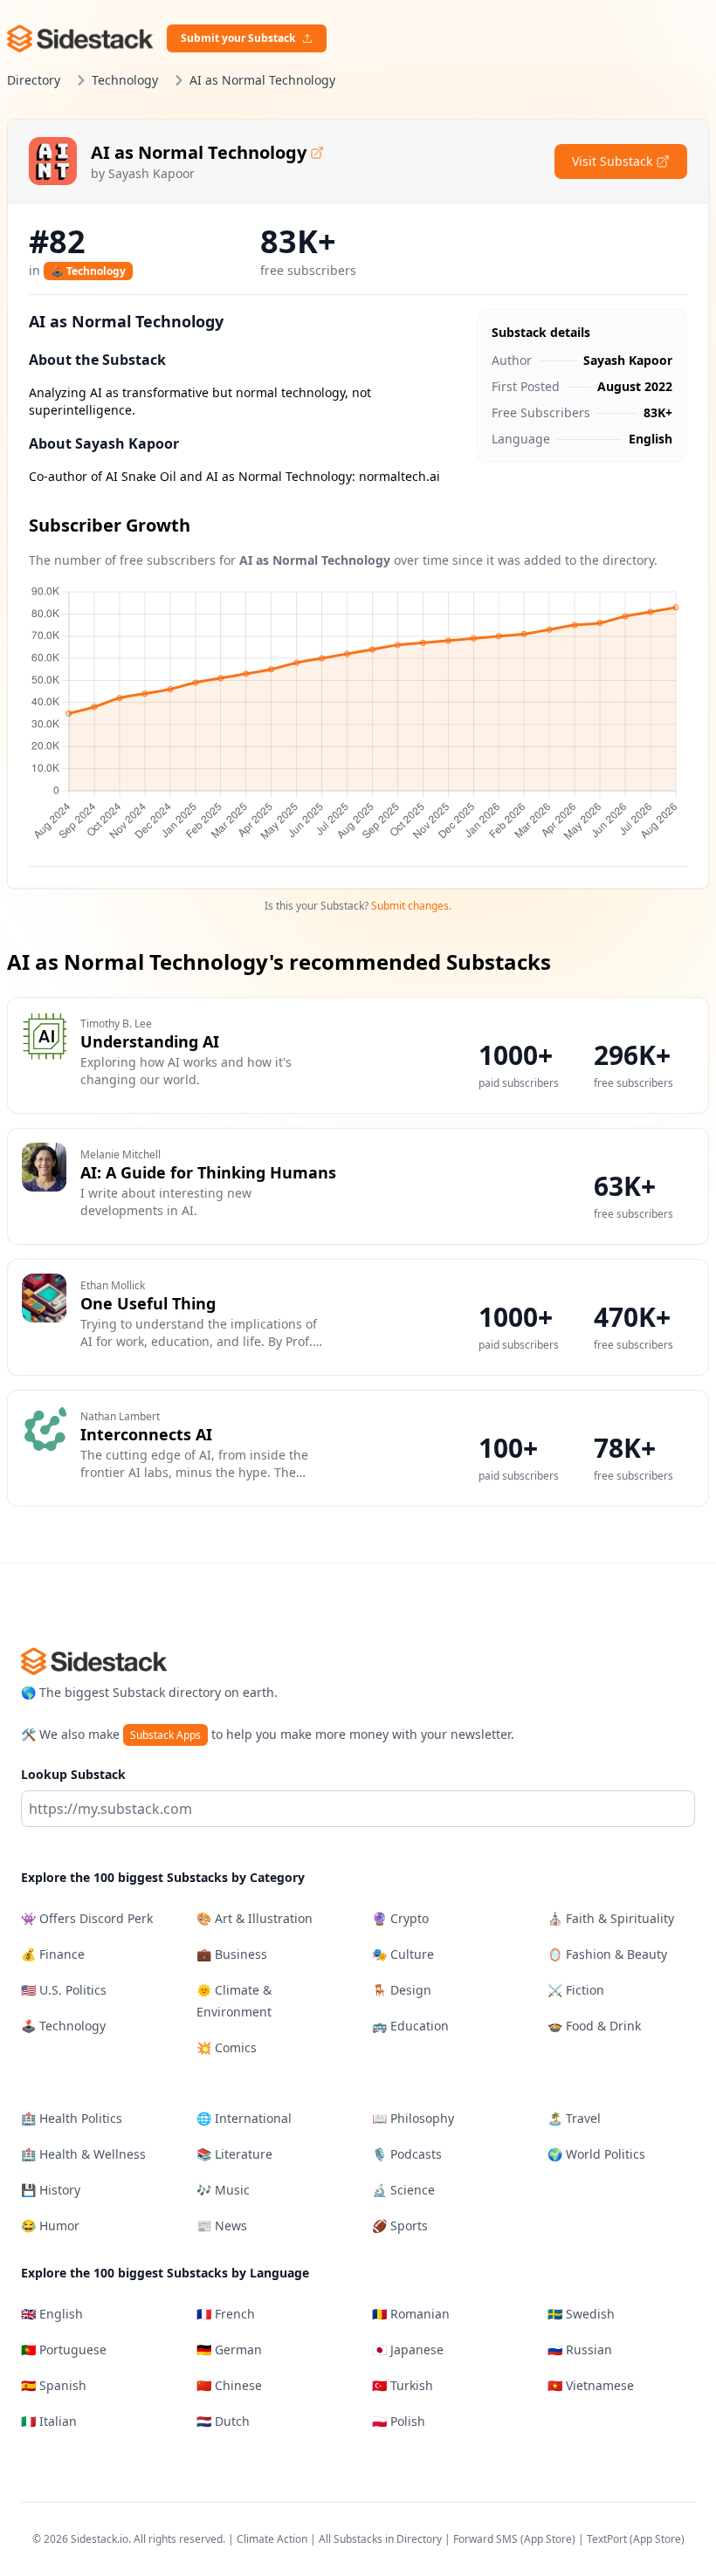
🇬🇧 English (52, 2314)
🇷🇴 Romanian (411, 2314)
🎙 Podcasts (407, 2154)
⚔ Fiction (576, 1990)
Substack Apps (165, 1735)
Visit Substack (612, 161)
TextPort (607, 2539)
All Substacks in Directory (380, 2539)
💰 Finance (53, 1954)
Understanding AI (150, 1041)
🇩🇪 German (229, 2349)
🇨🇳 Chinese (229, 2385)
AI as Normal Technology (199, 152)
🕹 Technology (88, 271)
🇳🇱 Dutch (223, 2421)
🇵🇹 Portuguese (64, 2349)
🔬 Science (403, 2190)
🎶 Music (223, 2190)
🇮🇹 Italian (49, 2421)
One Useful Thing (148, 1303)
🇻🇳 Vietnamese (591, 2385)
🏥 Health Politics (72, 2118)
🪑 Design (402, 1990)
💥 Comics (227, 2047)
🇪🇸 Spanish (54, 2385)
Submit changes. (411, 906)
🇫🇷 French (226, 2314)
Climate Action (272, 2539)
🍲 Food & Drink (594, 2026)
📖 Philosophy (413, 2118)
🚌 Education (410, 2026)
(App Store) (549, 2539)
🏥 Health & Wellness (83, 2154)
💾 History (51, 2190)
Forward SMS (485, 2539)
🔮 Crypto (400, 1918)
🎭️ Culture (403, 1954)
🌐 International (244, 2118)
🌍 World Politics (596, 2154)
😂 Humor (50, 2226)
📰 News (222, 2226)
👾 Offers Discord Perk (87, 1918)
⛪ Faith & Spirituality (611, 1918)
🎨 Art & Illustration (255, 1918)
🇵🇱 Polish (399, 2421)
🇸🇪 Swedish (581, 2314)
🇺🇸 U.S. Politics (64, 1990)
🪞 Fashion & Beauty (607, 1954)
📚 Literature (234, 2154)
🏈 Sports (400, 2226)
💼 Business (232, 1954)
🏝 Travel (574, 2118)
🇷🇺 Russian (580, 2349)
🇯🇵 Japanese (408, 2349)
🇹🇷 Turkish (403, 2385)
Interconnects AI (146, 1434)
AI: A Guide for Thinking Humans (208, 1172)
